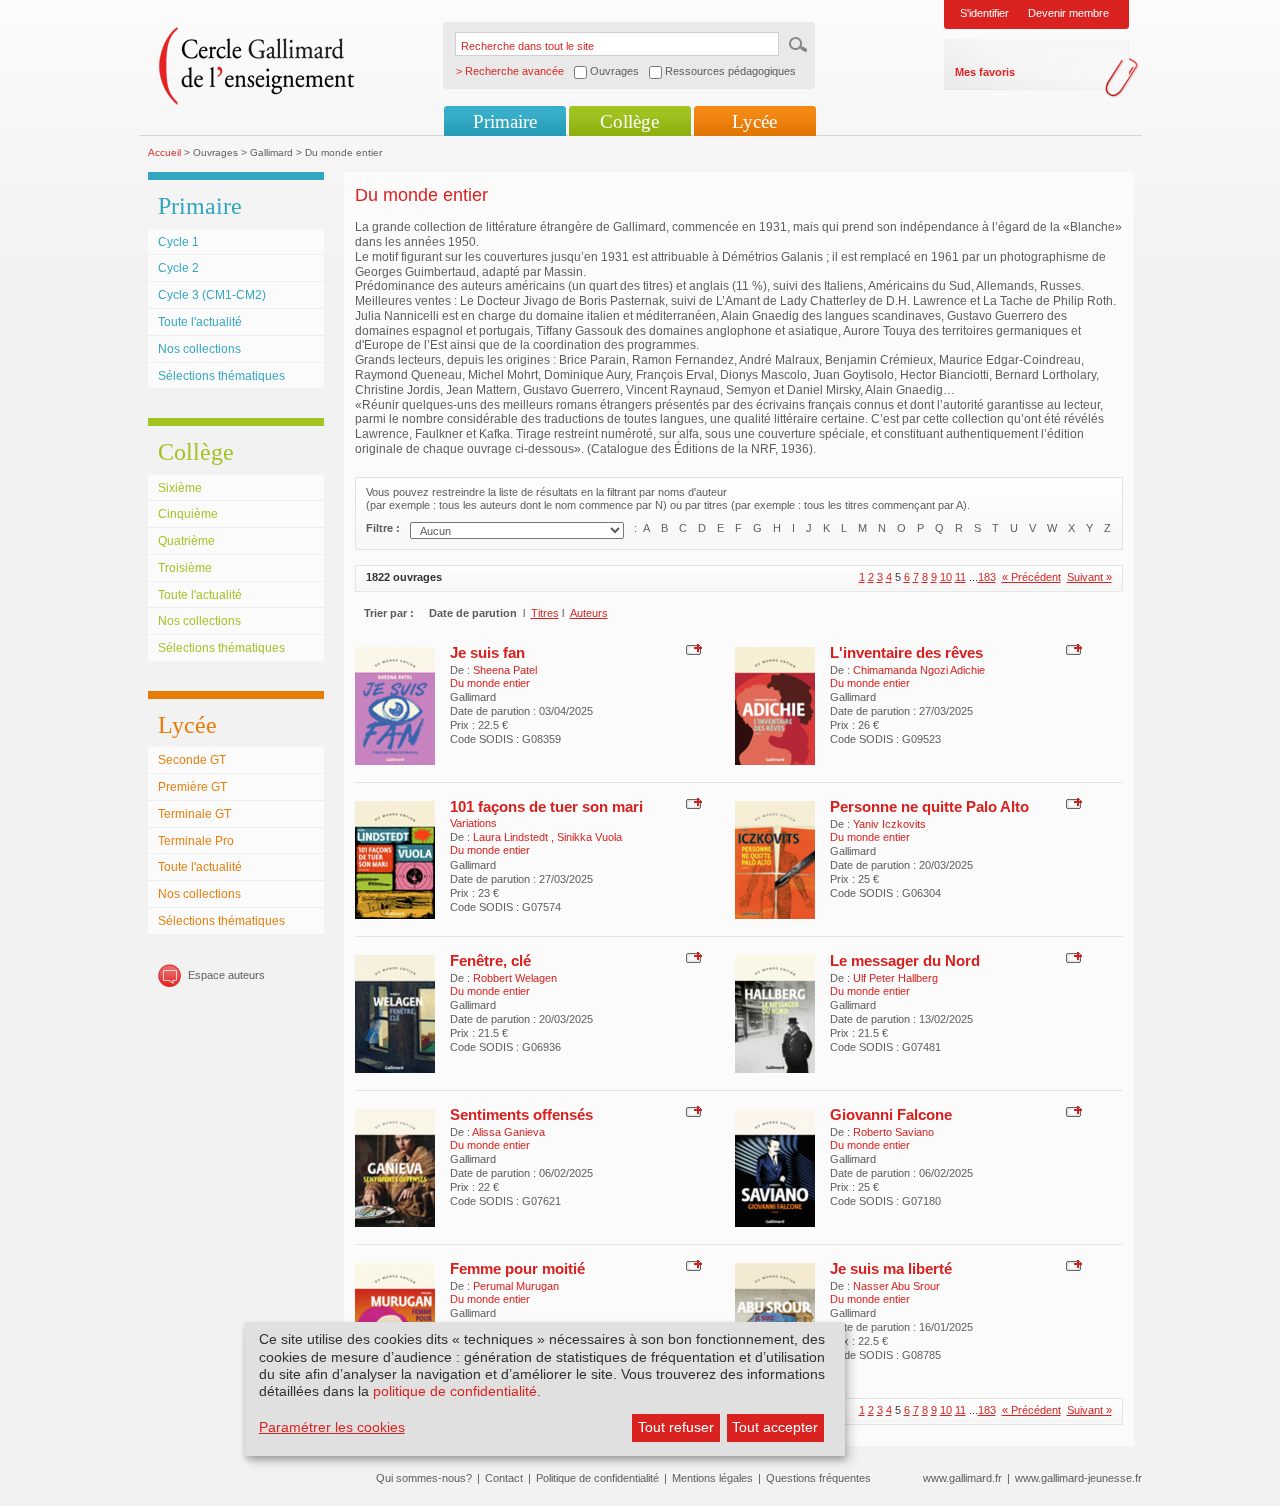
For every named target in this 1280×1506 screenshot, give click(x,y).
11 (960, 577)
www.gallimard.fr (962, 1478)
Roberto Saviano (893, 1132)
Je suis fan (487, 652)
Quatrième (186, 541)
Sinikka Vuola (589, 837)
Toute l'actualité (200, 322)
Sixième (180, 488)
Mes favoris (985, 72)
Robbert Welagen (515, 978)
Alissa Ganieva (508, 1132)
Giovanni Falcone (891, 1114)
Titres (545, 613)
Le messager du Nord (905, 960)
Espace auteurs (226, 975)
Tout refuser (676, 1427)
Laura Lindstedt (512, 837)
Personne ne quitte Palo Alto (929, 806)
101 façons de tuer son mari (546, 806)
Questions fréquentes (818, 1478)
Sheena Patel (505, 670)
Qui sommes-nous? (424, 1478)
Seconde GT (192, 760)
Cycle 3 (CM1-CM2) (212, 295)
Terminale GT (194, 814)
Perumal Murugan (516, 1286)
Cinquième (188, 514)
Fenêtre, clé (490, 960)
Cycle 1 (178, 242)
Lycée (754, 121)
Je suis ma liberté (891, 1268)
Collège (629, 121)
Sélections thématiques (221, 376)
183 (987, 577)
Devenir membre (1068, 13)
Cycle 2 (178, 268)
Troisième (185, 568)
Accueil (164, 152)
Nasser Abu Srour (896, 1286)
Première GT (192, 787)
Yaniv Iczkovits (889, 824)
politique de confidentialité (455, 1391)
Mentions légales (712, 1478)
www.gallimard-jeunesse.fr (1078, 1478)
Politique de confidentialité (597, 1478)
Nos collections (199, 349)
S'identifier (984, 13)
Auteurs (589, 613)
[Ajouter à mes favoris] (691, 649)
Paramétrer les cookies (332, 1427)
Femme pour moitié (517, 1268)
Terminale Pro (196, 841)
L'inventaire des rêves (906, 652)
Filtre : (383, 528)
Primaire (505, 121)
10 (946, 577)
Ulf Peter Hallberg (895, 978)
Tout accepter (775, 1427)
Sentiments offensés (521, 1114)
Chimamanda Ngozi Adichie (919, 670)
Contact (504, 1478)
